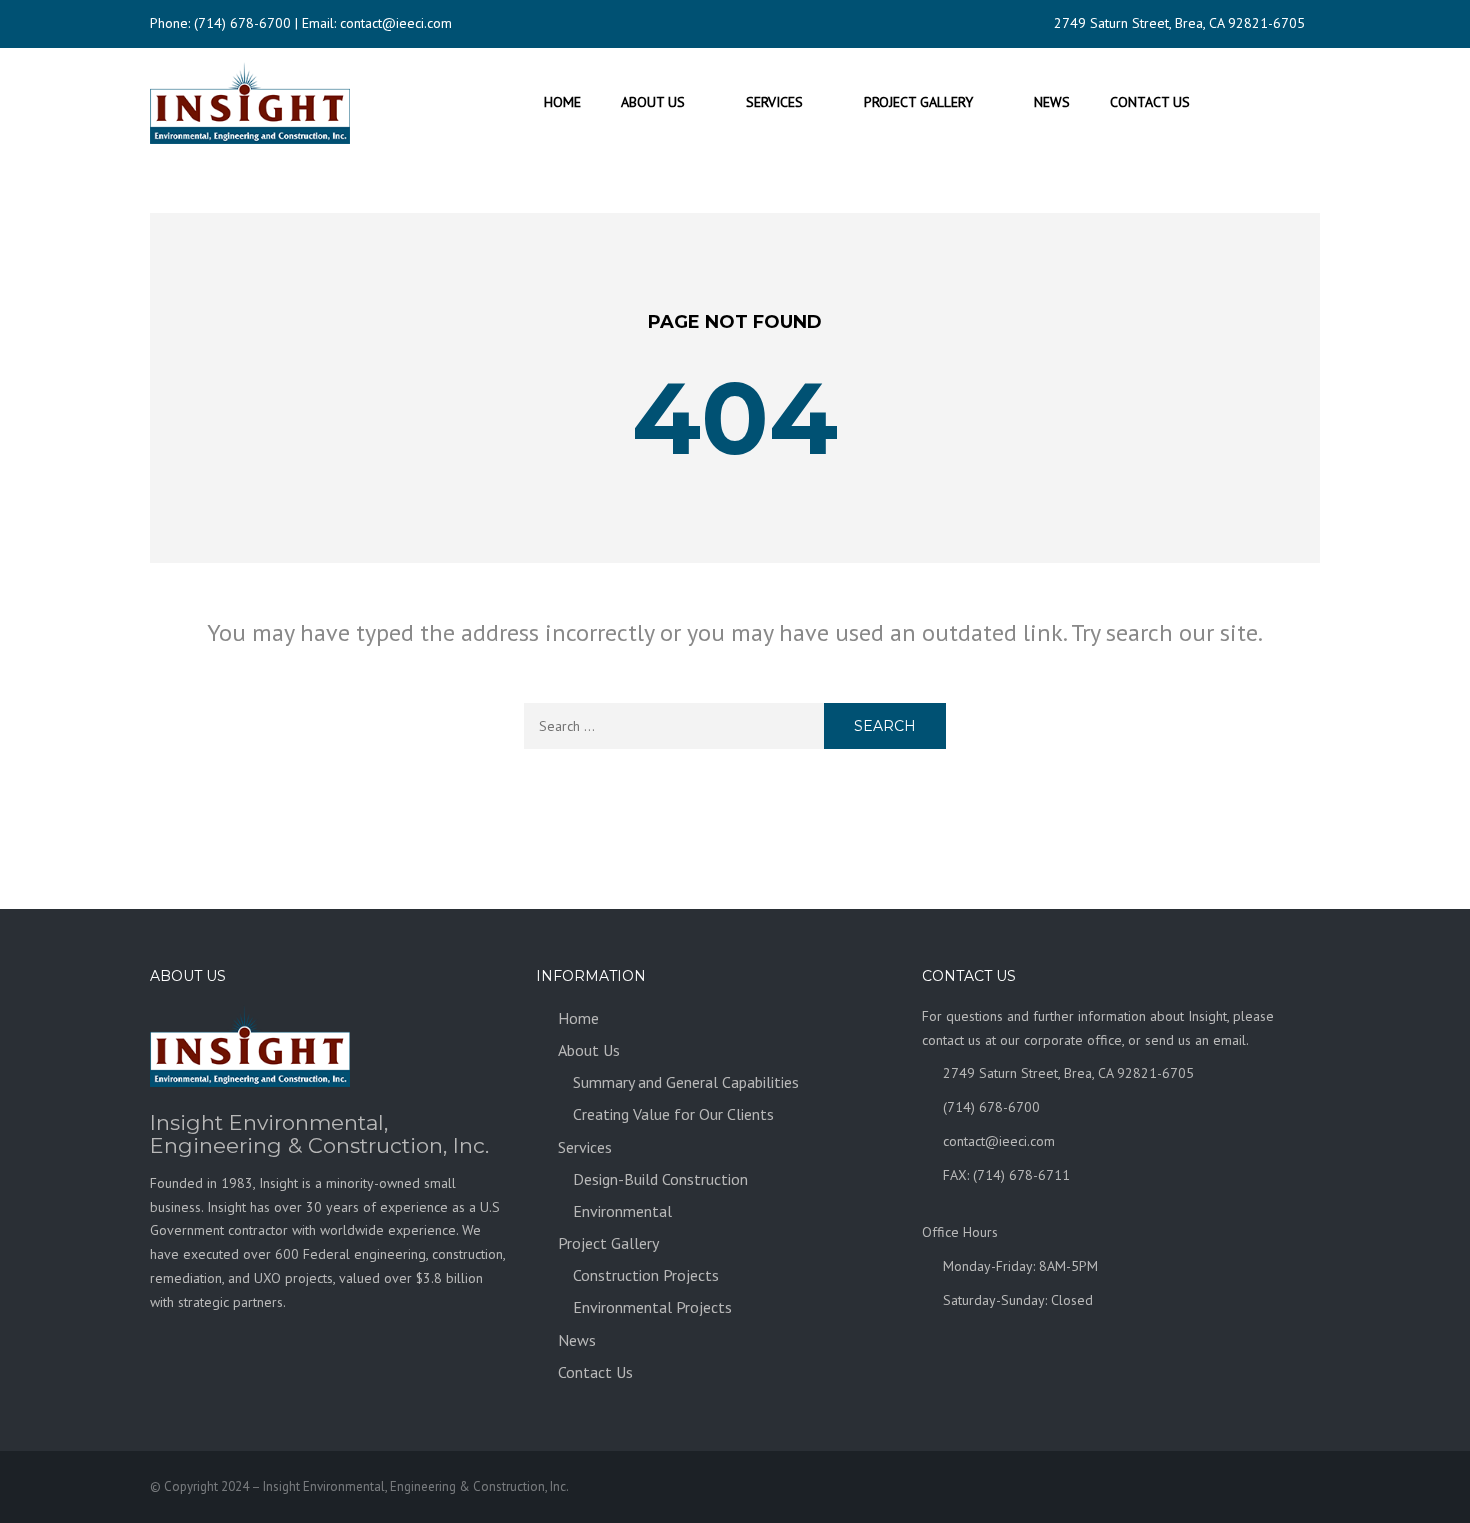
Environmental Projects (652, 1307)
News (1052, 102)
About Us (653, 102)
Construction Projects (646, 1275)
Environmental (622, 1211)
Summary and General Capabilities (686, 1082)
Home (562, 102)
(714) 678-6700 (242, 23)
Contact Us (1150, 102)
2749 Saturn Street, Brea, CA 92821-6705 (1179, 23)
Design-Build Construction (660, 1179)
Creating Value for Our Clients (673, 1114)
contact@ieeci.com (396, 23)
